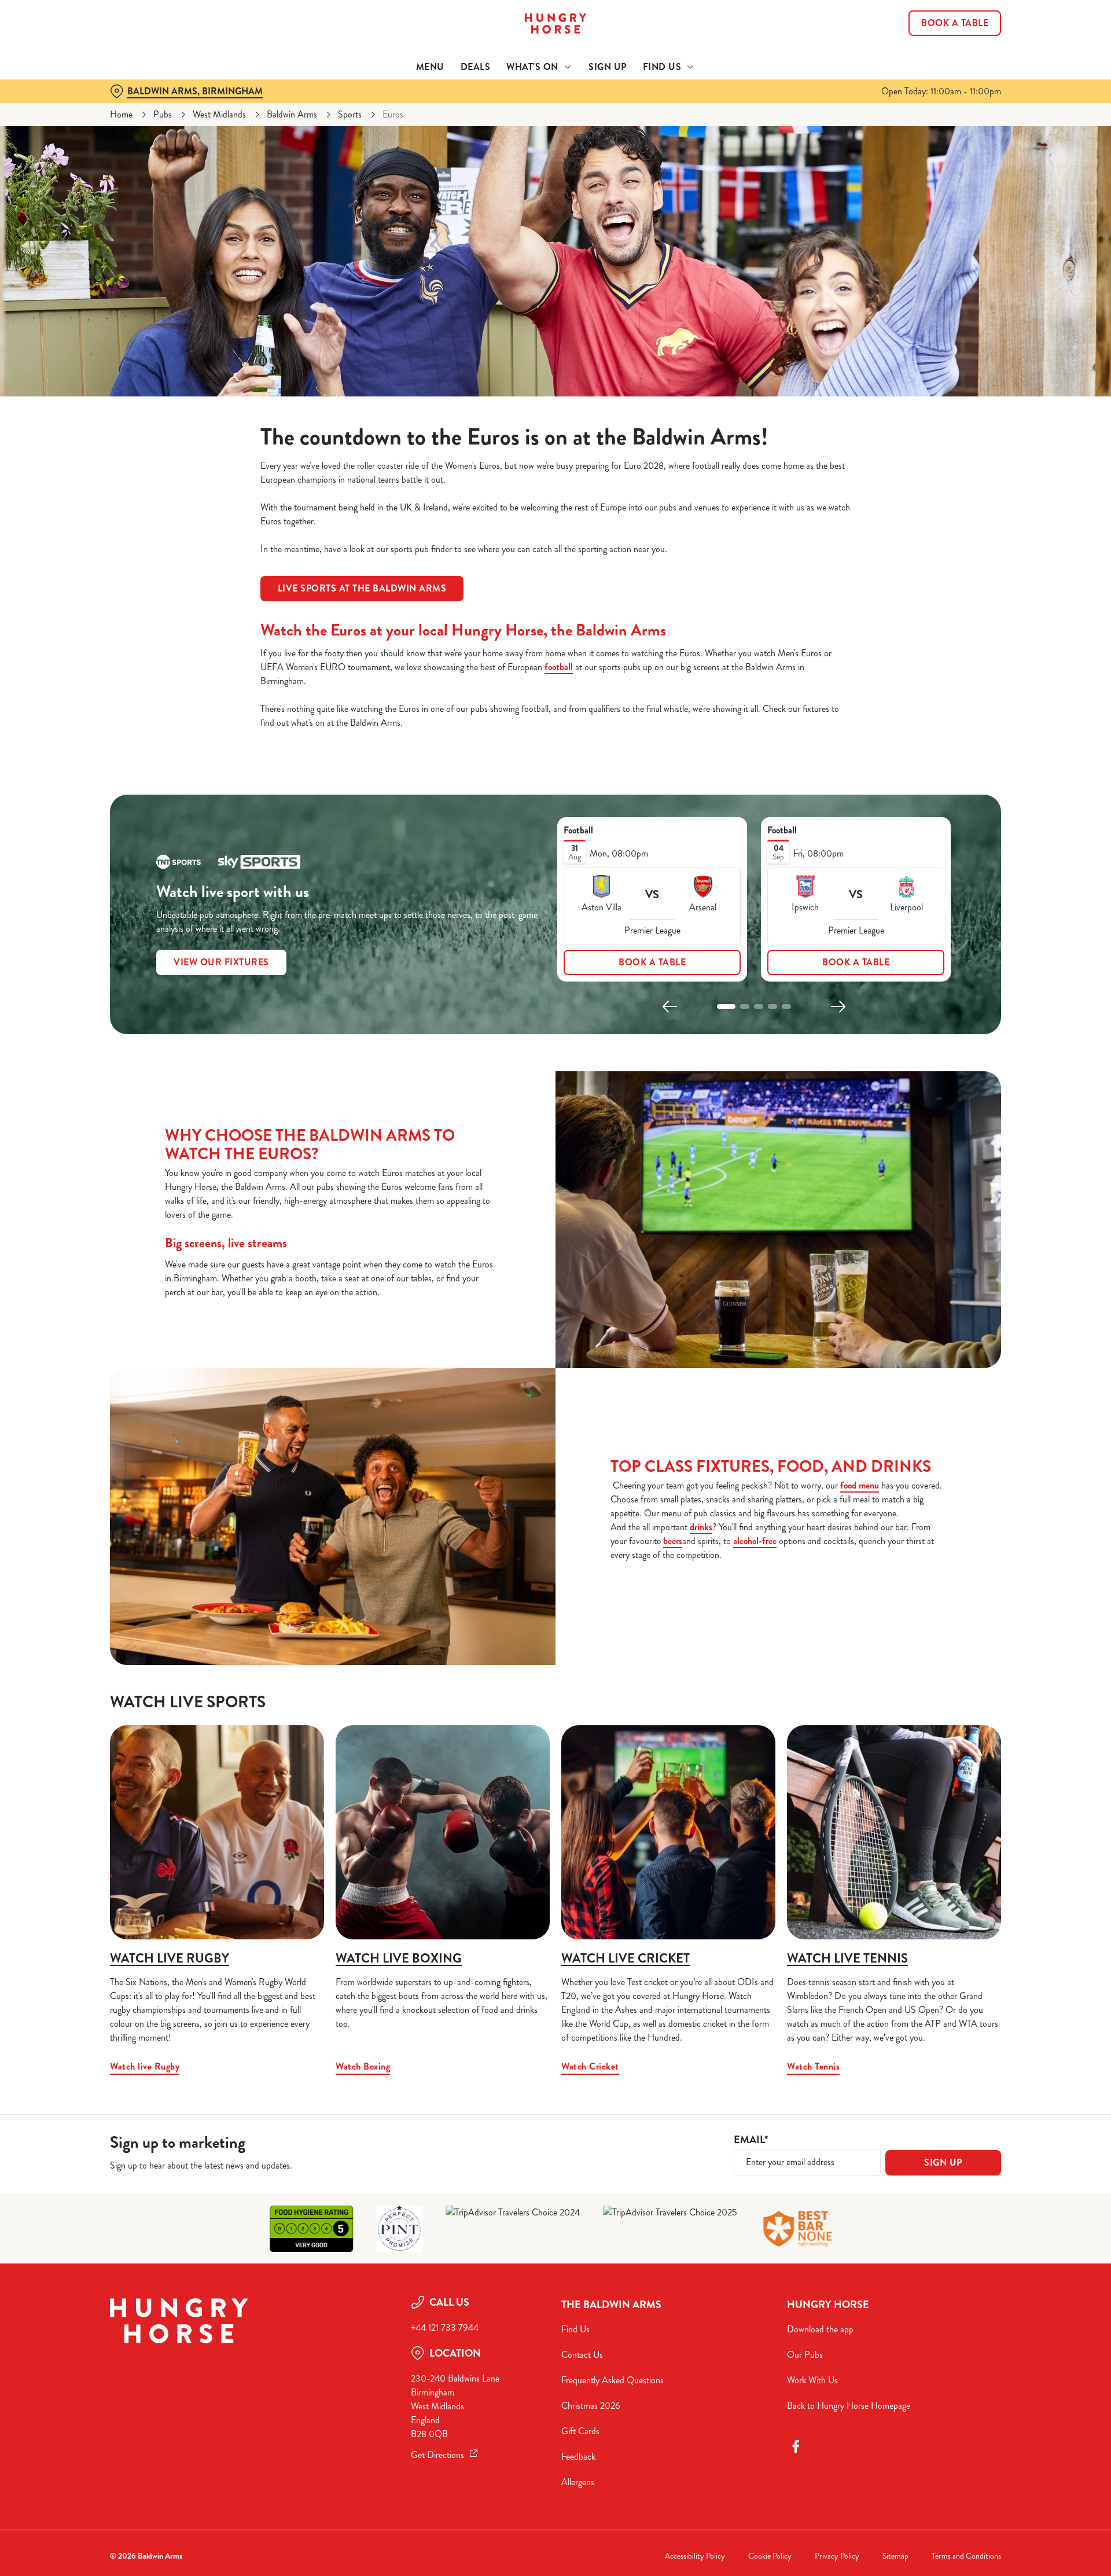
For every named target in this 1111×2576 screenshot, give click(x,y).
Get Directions (437, 2455)
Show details (681, 107)
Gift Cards (580, 2431)
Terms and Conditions (966, 2556)
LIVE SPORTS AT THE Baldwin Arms (362, 588)
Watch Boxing (363, 2066)
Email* (751, 2140)
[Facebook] (796, 2446)
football (559, 667)
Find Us (575, 2329)
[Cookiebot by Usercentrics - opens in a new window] (154, 108)
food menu (860, 1485)
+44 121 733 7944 (445, 2327)
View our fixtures (221, 962)
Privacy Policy (837, 2556)
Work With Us (812, 2380)
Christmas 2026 (591, 2406)
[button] (726, 1006)
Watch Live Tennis (847, 1958)
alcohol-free (755, 1541)
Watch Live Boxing (399, 1958)
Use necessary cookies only (936, 69)
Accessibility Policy (695, 2556)
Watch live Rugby (170, 1958)
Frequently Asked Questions (612, 2380)
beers (673, 1541)
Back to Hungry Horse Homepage (849, 2406)
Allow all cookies (936, 30)
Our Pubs (805, 2355)
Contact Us (582, 2355)
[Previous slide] (670, 1006)
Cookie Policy (770, 2556)
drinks (701, 1527)
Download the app (820, 2329)
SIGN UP (943, 2162)
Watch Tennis (813, 2066)
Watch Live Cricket (626, 1958)
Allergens (578, 2482)
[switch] (411, 107)
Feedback (578, 2456)
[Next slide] (838, 1006)
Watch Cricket (590, 2066)
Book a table (652, 962)
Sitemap (895, 2556)
